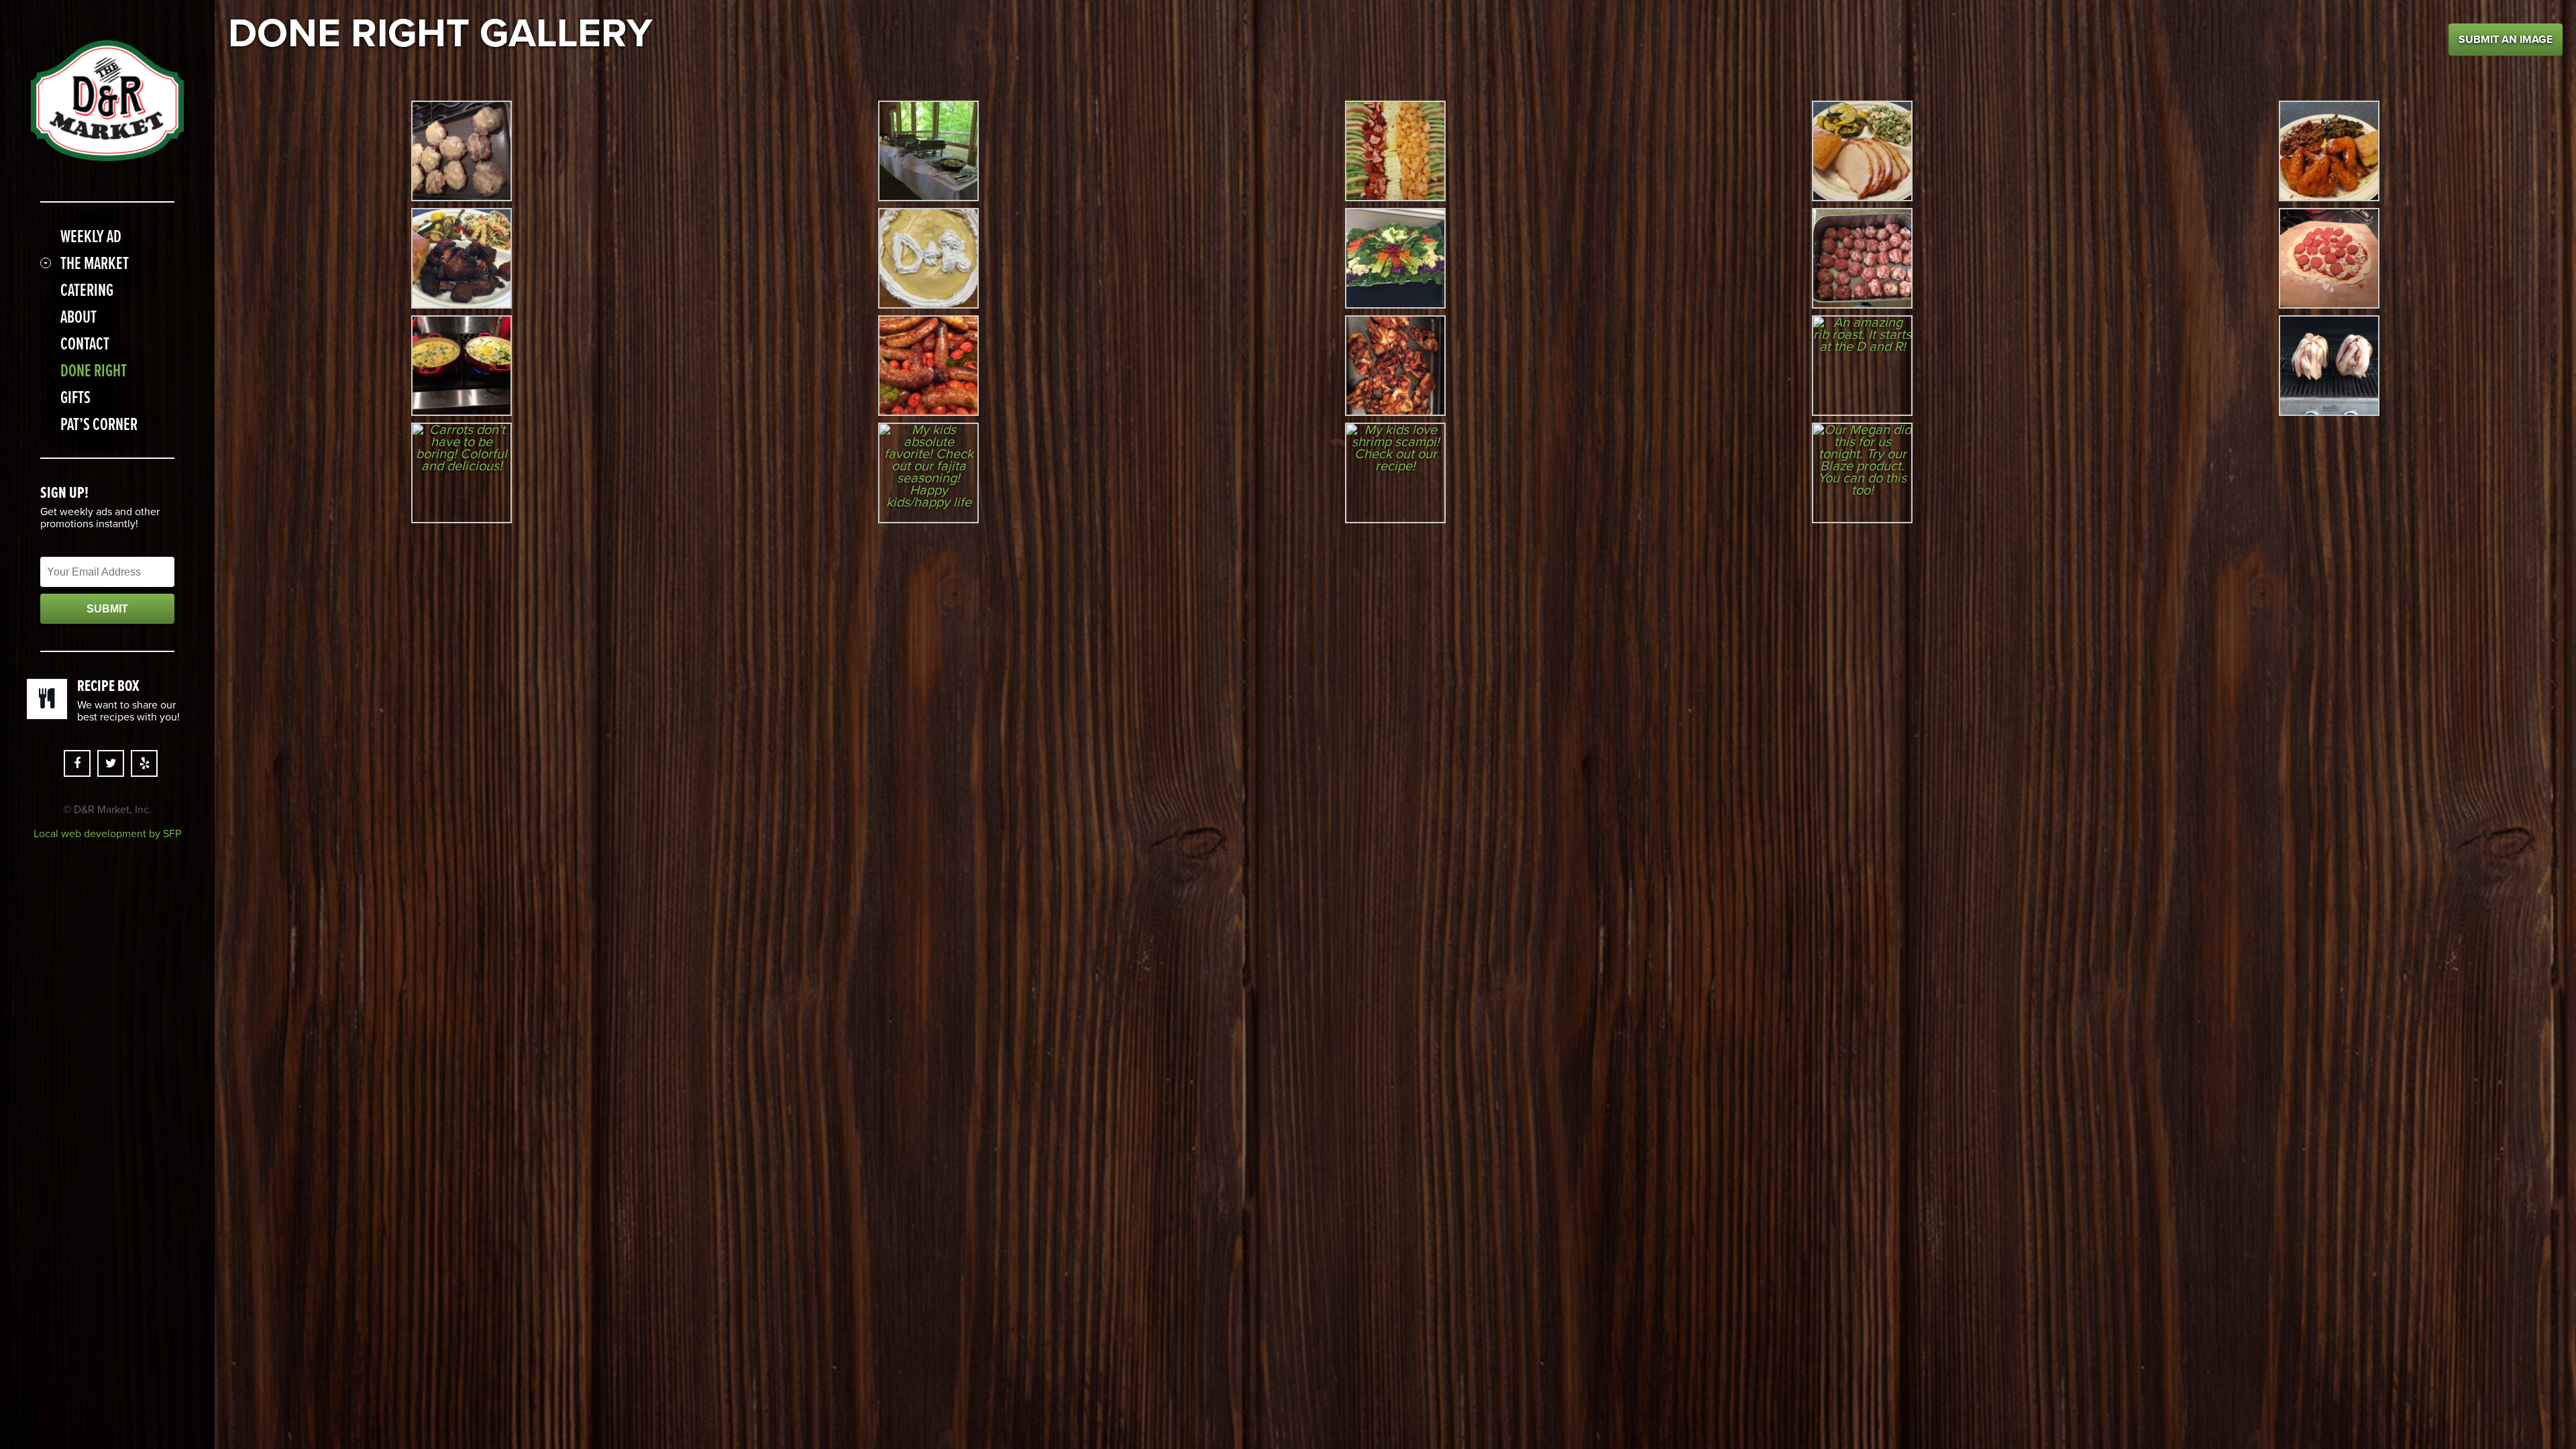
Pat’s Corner (99, 424)
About (78, 317)
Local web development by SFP (107, 834)
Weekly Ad (91, 236)
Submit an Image (2506, 40)
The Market (95, 263)
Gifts (75, 397)
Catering (87, 290)
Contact (85, 343)
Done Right (94, 370)
